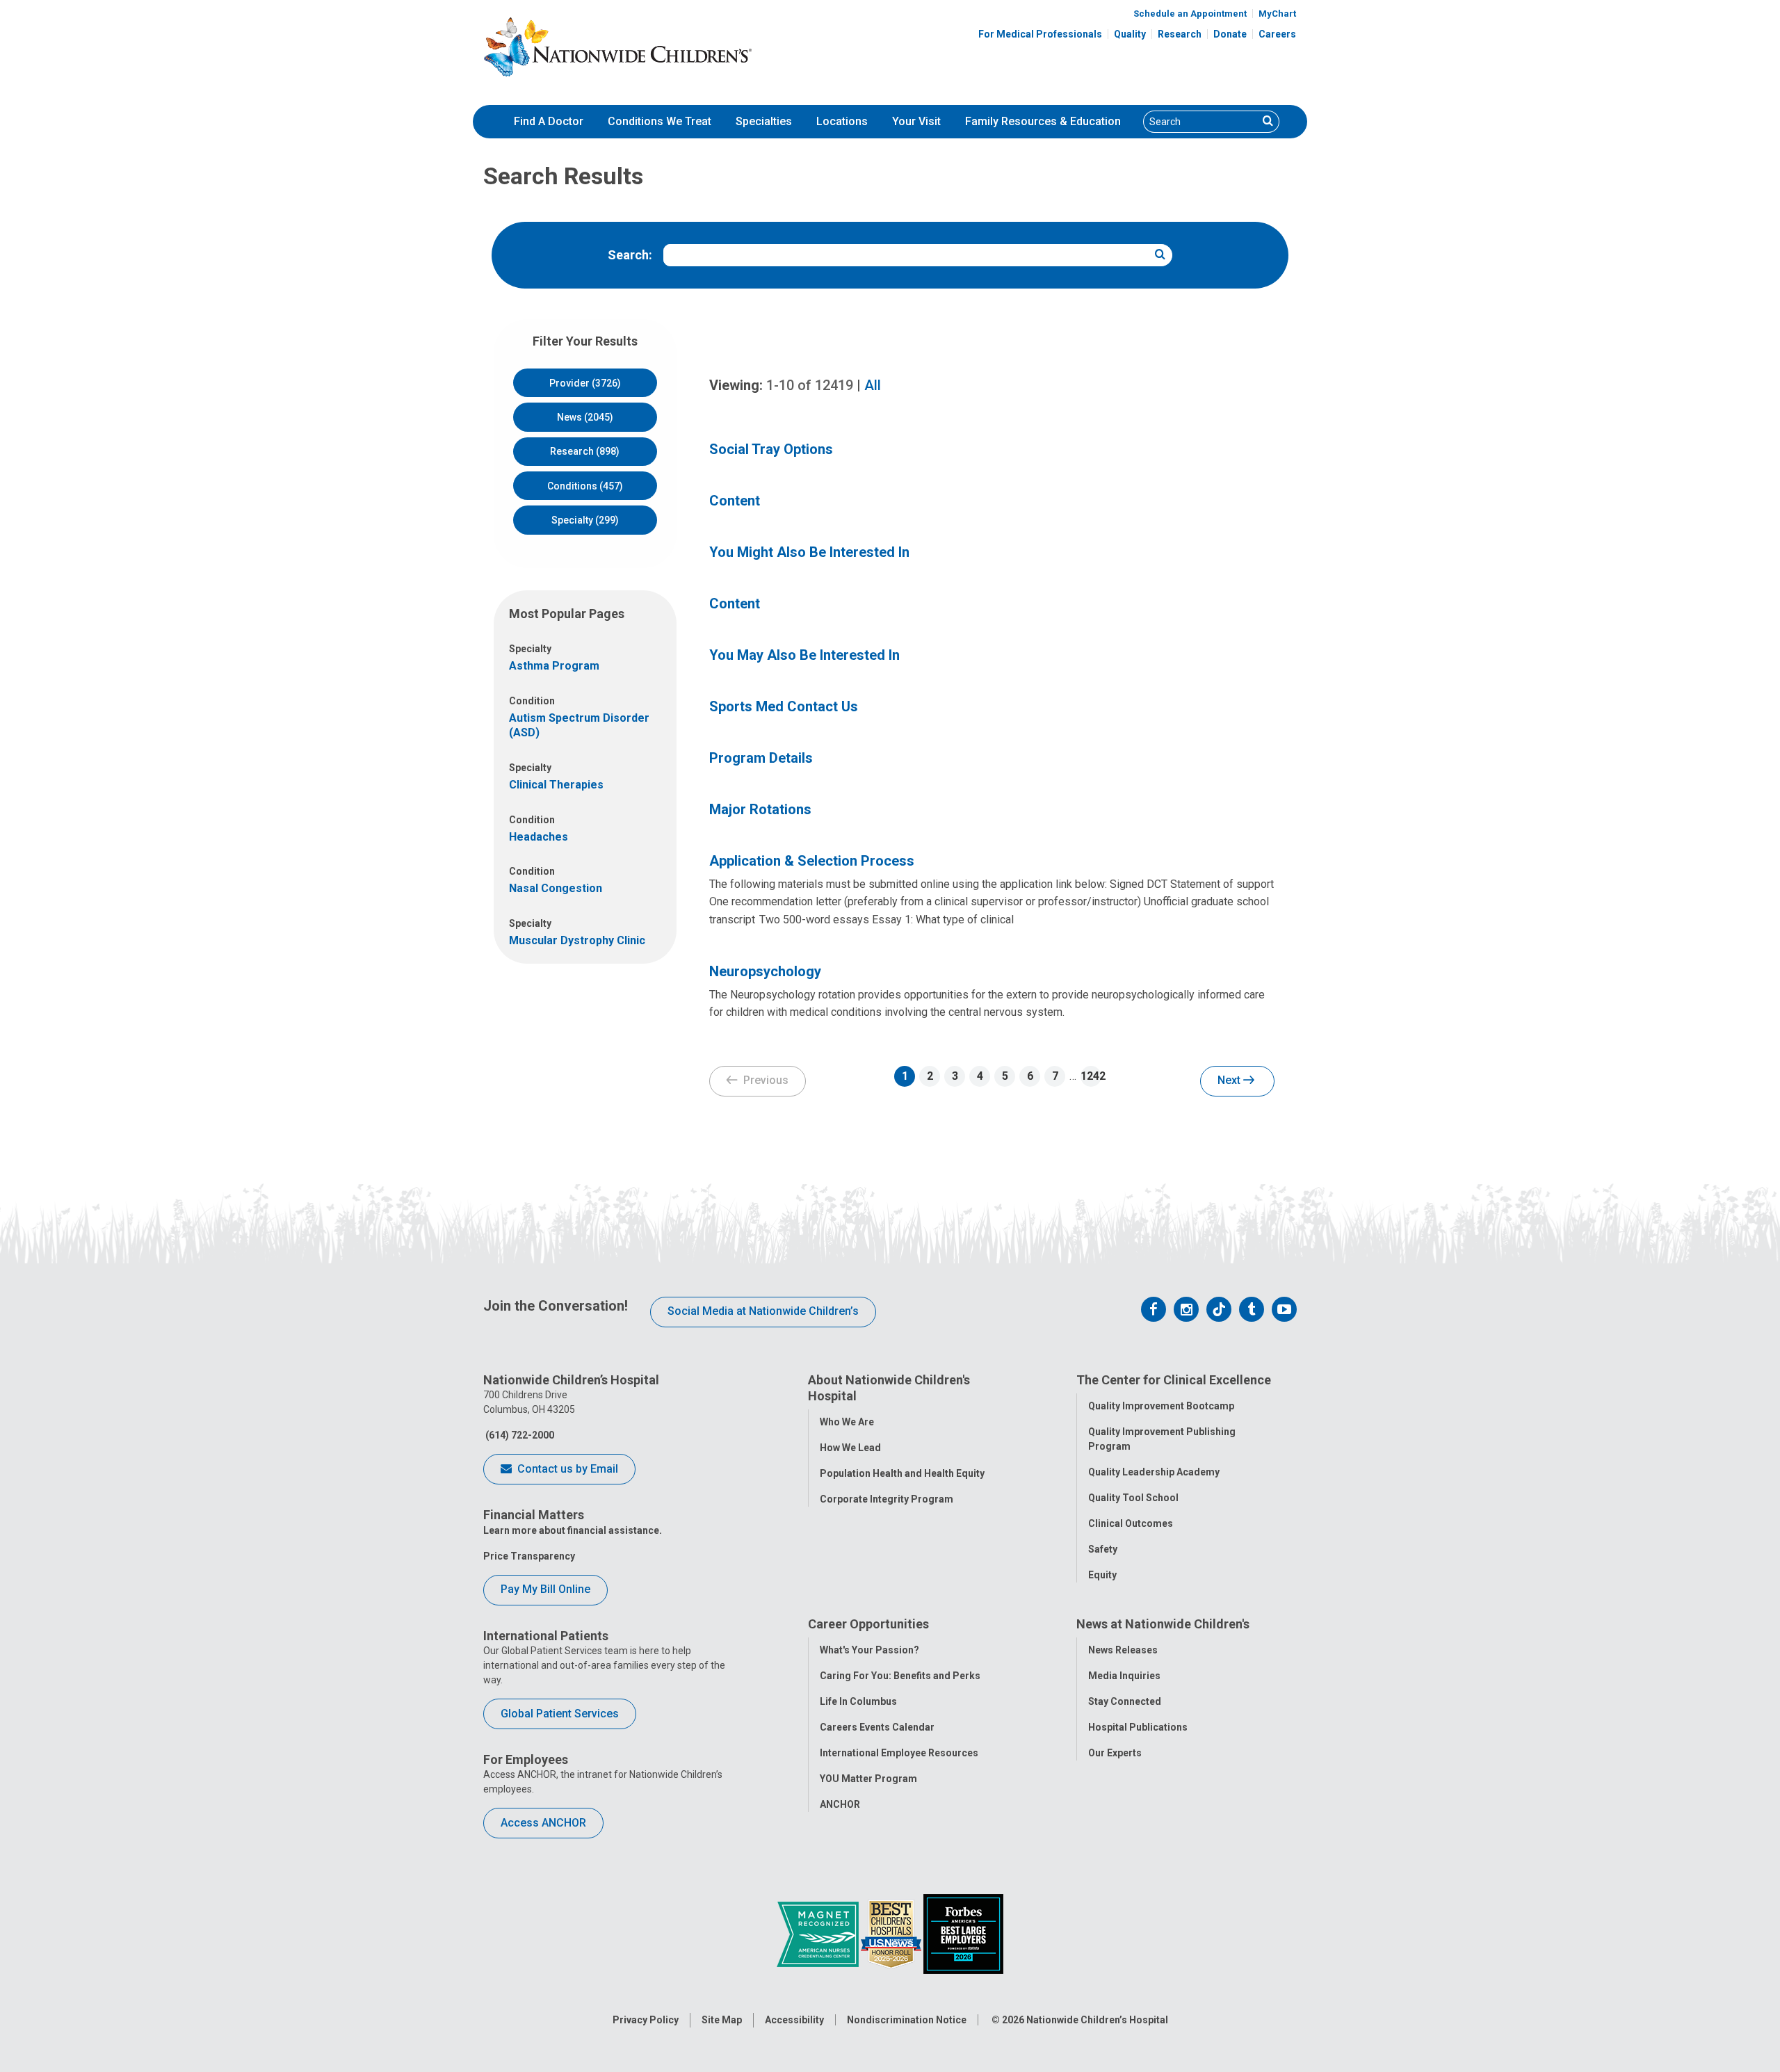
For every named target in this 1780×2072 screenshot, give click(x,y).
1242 (1091, 1076)
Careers (1277, 34)
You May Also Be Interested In (804, 655)
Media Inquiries (1124, 1676)
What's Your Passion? (869, 1650)
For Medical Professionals (1040, 34)
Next (1230, 1080)
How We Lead (850, 1448)
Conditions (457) (585, 486)
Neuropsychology (765, 971)
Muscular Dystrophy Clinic (577, 940)
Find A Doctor (549, 121)
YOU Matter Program (868, 1779)
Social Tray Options (771, 449)
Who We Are (847, 1422)
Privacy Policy (646, 2020)
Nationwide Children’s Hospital (1097, 2020)
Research (1180, 34)
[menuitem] (549, 122)
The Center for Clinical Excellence (1174, 1380)
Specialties (764, 121)
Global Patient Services (560, 1714)
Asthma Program (554, 666)
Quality (1130, 34)
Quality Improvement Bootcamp (1161, 1406)
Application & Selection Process (812, 861)
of (810, 385)
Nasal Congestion (556, 888)
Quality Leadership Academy (1154, 1472)
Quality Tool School (1133, 1498)
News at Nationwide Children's (1163, 1624)
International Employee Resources (899, 1753)
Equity (1102, 1575)
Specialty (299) (585, 520)
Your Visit (916, 121)
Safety (1103, 1549)
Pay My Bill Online (545, 1589)
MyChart (1277, 14)
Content (735, 501)
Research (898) (585, 451)
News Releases (1123, 1650)
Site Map (722, 2020)
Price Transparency (529, 1556)
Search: (630, 255)
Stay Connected (1125, 1701)
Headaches (539, 837)
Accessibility (794, 2020)
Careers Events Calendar (877, 1727)
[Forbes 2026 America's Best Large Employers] (963, 1933)
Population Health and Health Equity (902, 1473)
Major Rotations (760, 809)
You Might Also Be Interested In (809, 552)
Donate (1230, 34)
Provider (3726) (585, 383)
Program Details (761, 758)
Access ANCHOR (543, 1823)
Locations (842, 121)
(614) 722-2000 (519, 1435)
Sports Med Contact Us (784, 706)
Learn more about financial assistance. (573, 1530)
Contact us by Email (566, 1469)
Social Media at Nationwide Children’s (763, 1311)
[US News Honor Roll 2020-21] (892, 1933)
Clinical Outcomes (1131, 1523)
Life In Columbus (858, 1701)
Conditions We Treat (660, 121)
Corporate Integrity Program (887, 1499)
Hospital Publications (1138, 1727)
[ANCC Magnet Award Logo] (819, 1933)
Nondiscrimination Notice (907, 2020)
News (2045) (585, 417)
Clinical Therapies (556, 785)
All (873, 385)
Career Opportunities (868, 1624)
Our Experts (1115, 1753)
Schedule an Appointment (1190, 14)
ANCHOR (840, 1804)
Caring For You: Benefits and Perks (900, 1676)
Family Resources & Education (1043, 121)
